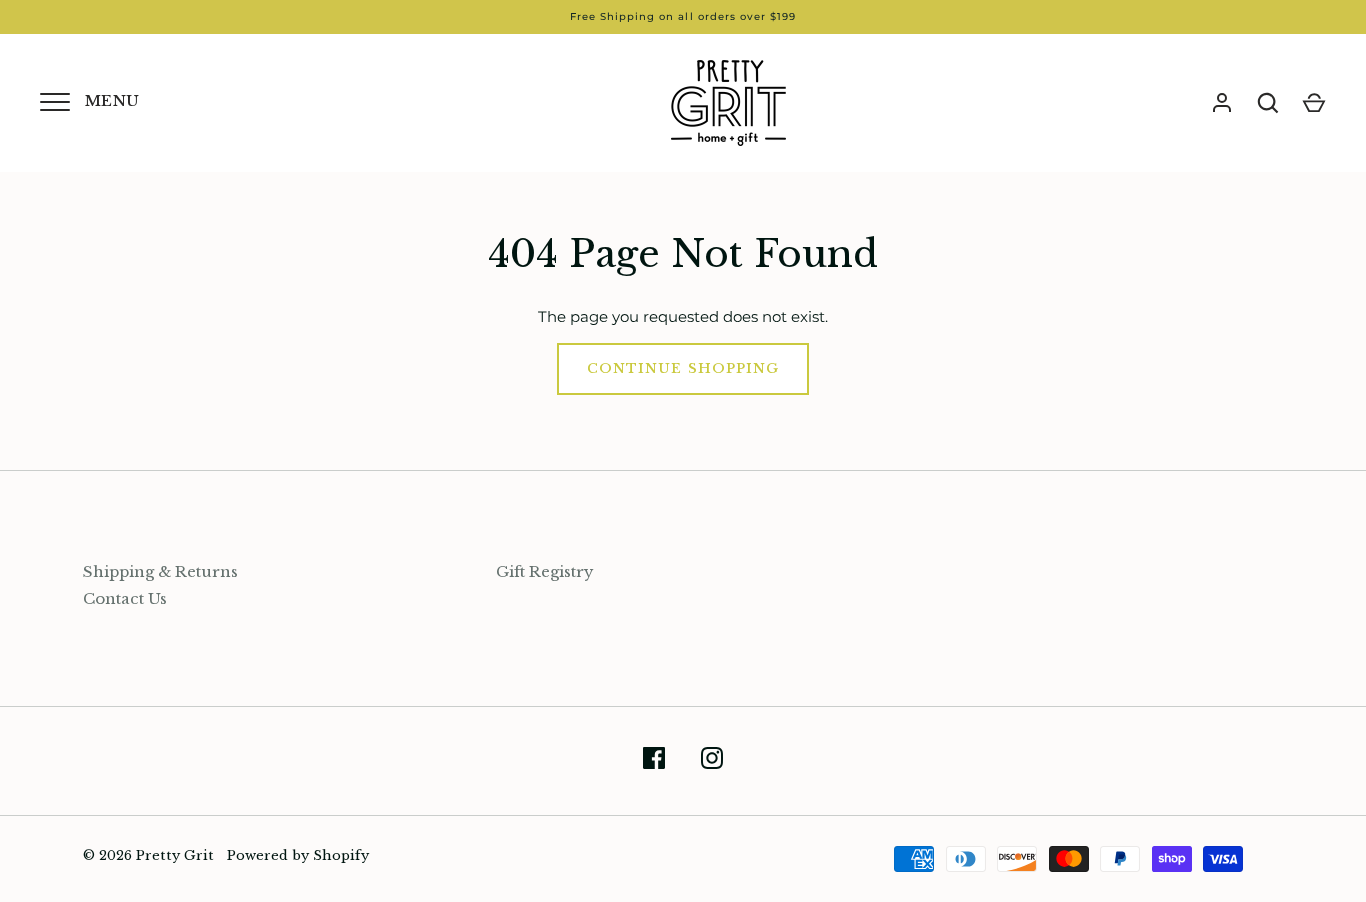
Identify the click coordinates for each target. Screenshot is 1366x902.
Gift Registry (545, 571)
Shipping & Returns (160, 571)
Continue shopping (683, 368)
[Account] (1222, 103)
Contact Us (125, 598)
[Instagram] (712, 761)
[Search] (1268, 103)
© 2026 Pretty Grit (148, 855)
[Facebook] (654, 761)
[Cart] (1314, 103)
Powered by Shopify (298, 855)
